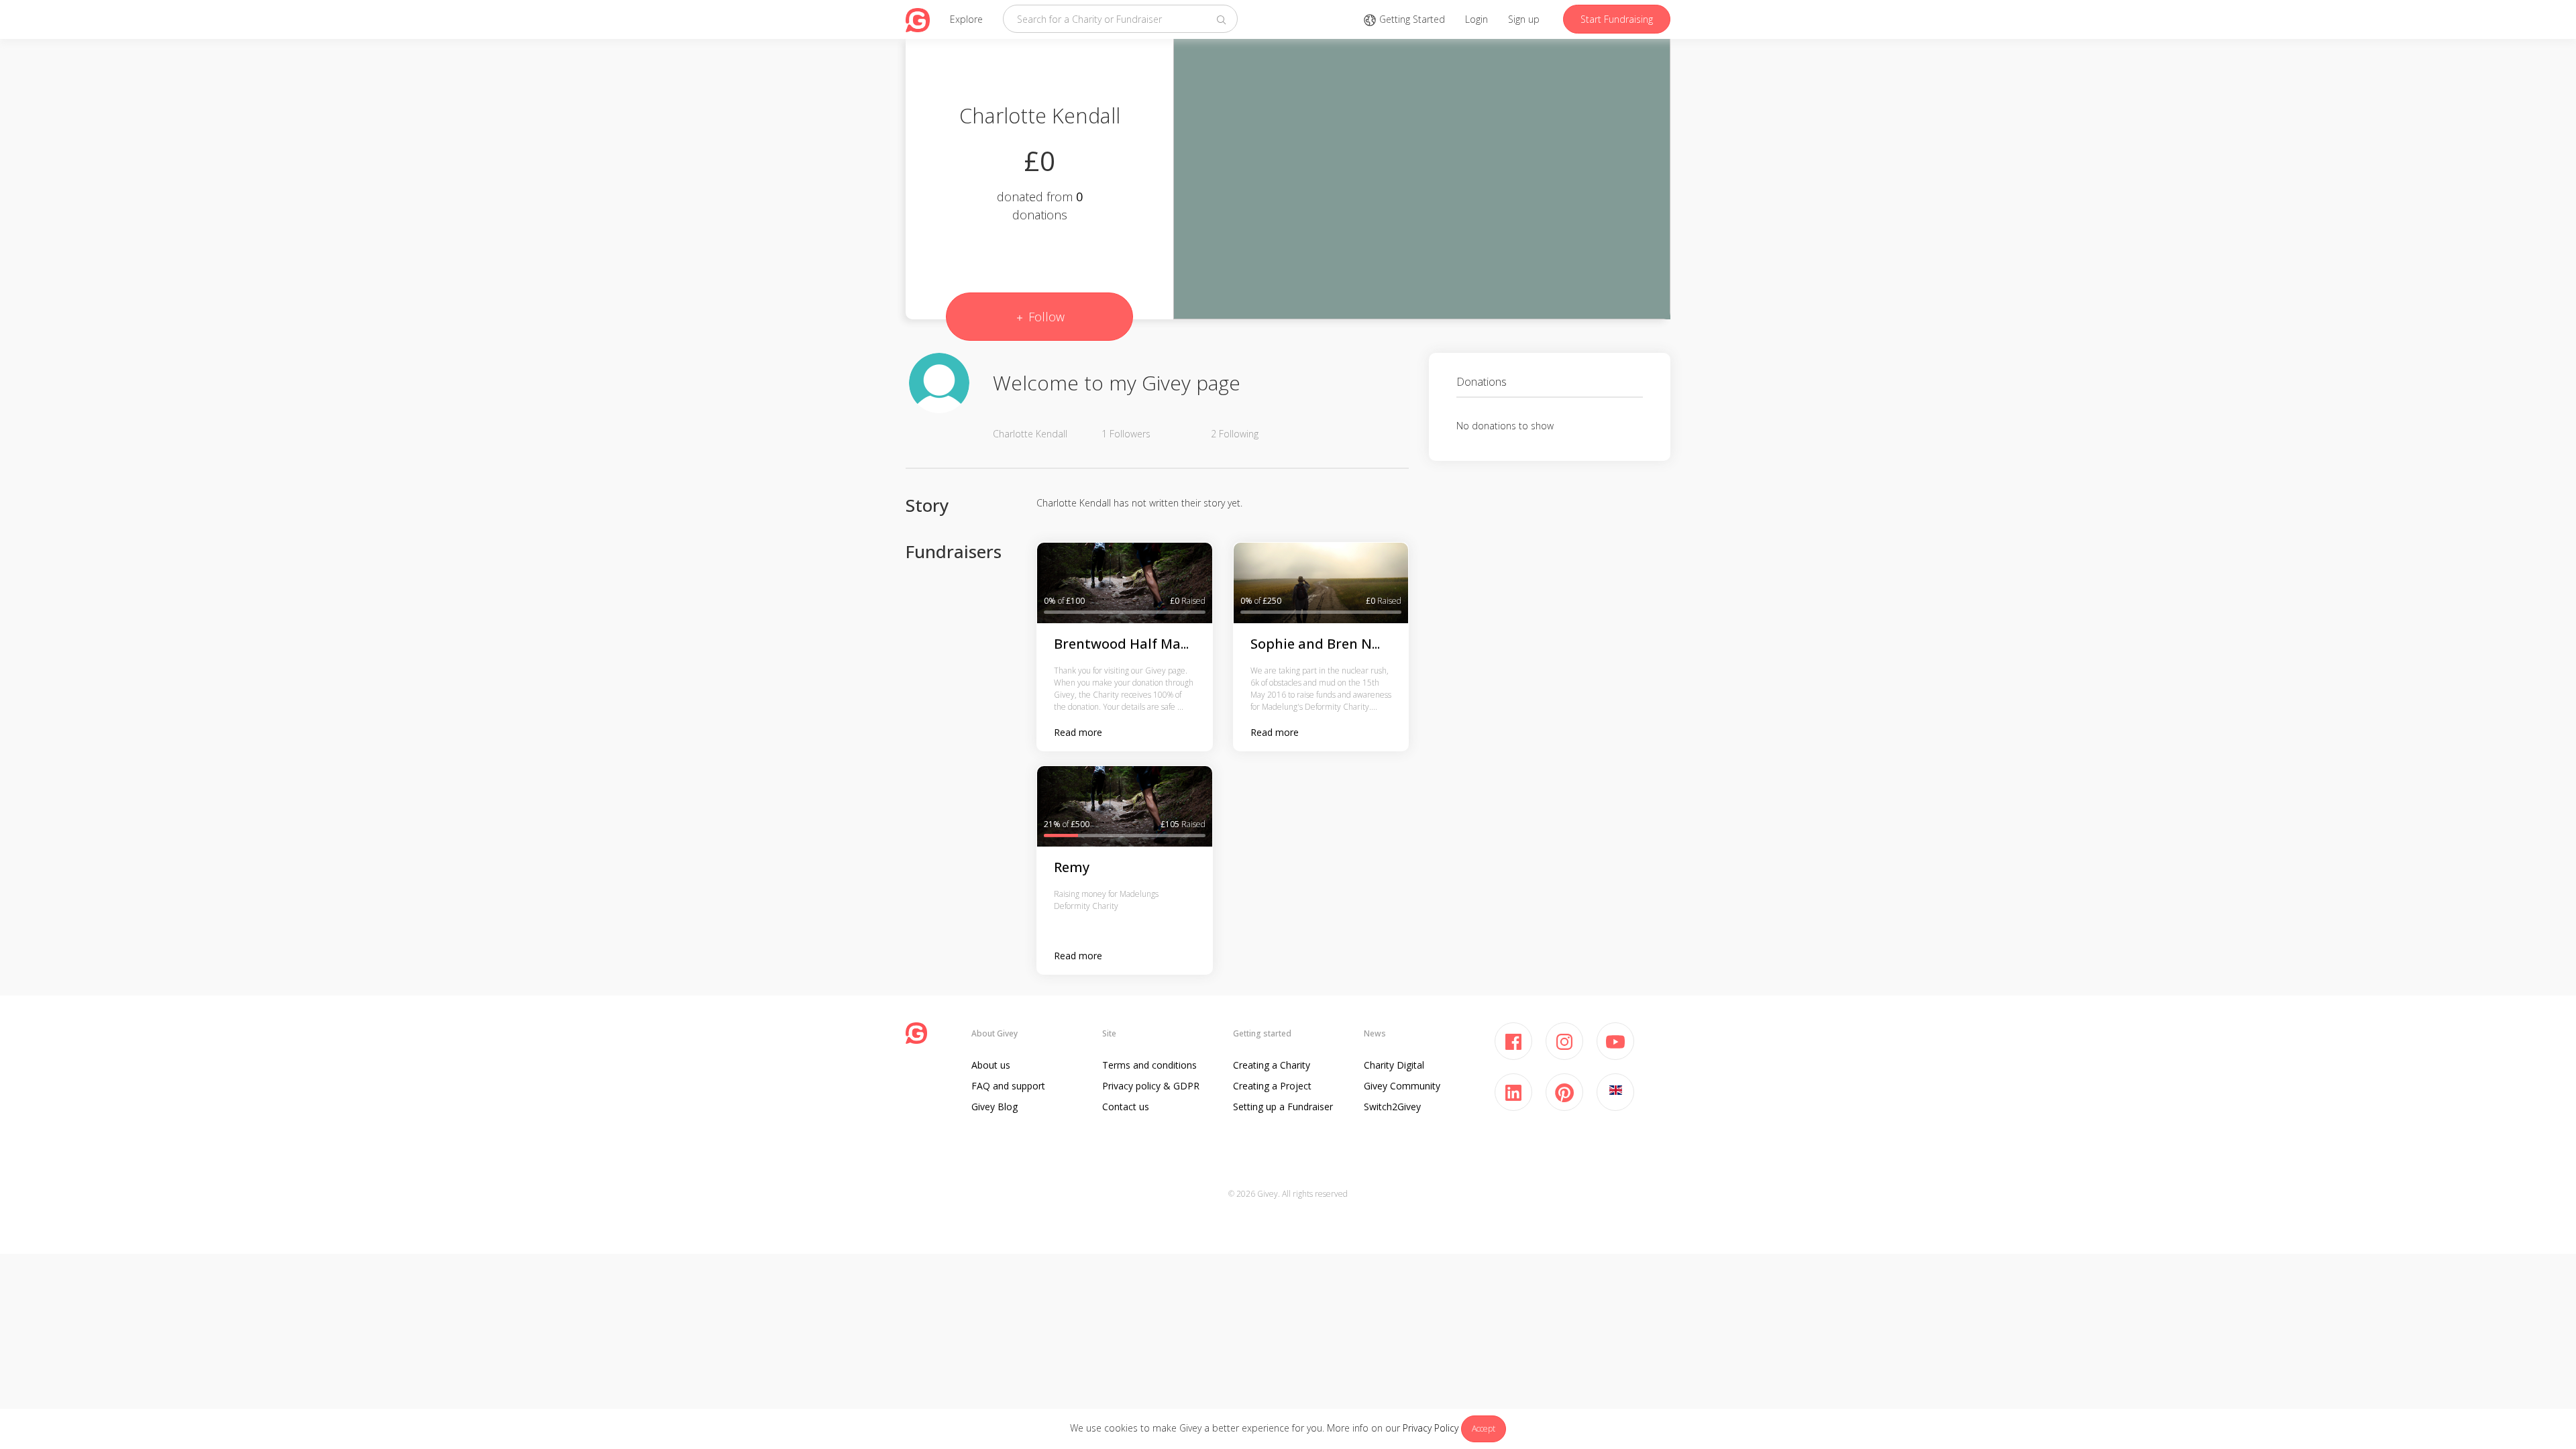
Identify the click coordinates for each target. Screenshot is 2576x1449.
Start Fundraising (1617, 19)
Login (1477, 19)
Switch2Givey (1392, 1107)
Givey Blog (995, 1107)
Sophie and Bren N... (1315, 644)
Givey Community (1402, 1086)
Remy (1072, 867)
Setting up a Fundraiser (1283, 1107)
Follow (1045, 317)
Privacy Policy (1431, 1428)
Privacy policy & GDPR (1151, 1086)
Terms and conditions (1149, 1065)
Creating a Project (1272, 1086)
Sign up (1524, 19)
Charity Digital (1394, 1065)
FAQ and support (1008, 1086)
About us (991, 1065)
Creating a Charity (1272, 1065)
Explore (966, 19)
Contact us (1126, 1107)
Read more (1078, 732)
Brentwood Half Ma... (1121, 644)
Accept (1484, 1429)
